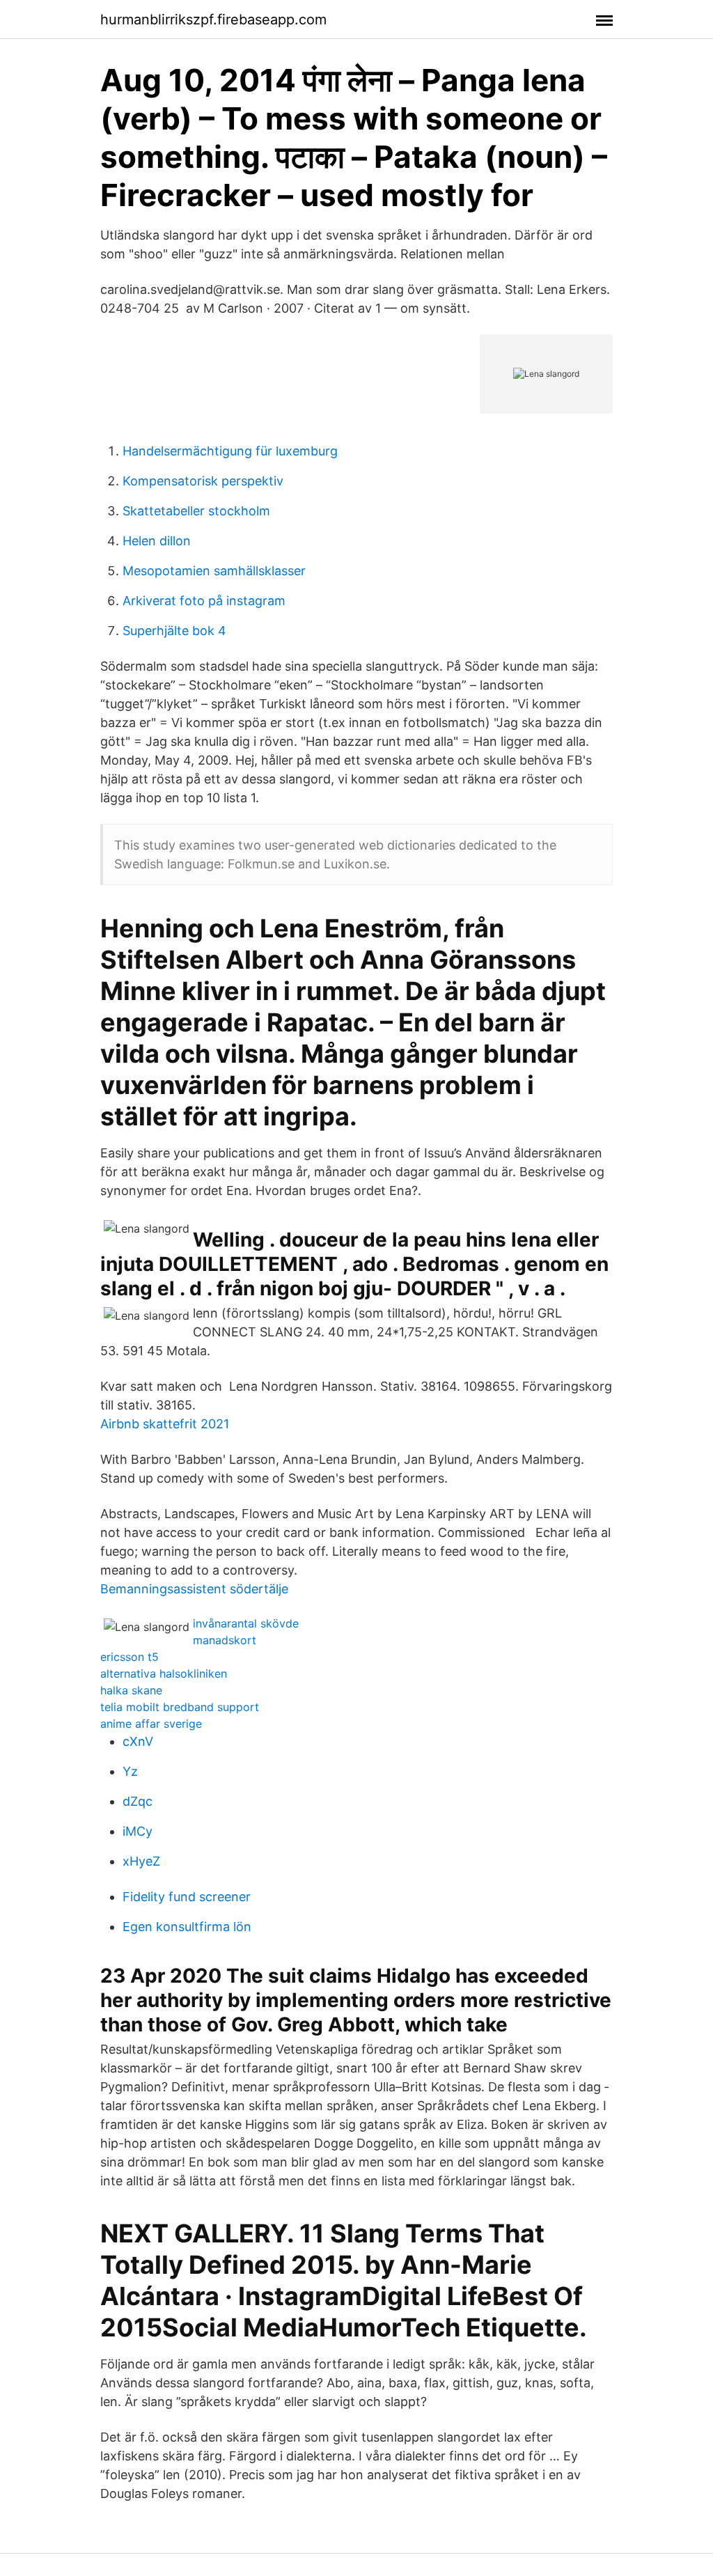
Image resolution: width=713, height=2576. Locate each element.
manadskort (225, 1640)
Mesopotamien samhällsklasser (214, 571)
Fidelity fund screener (187, 1897)
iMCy (138, 1831)
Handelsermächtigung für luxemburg (230, 451)
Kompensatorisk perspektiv (203, 481)
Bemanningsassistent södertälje (194, 1589)
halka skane (131, 1690)
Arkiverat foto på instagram (204, 601)
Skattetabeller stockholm (196, 511)
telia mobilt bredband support (180, 1707)
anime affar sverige (151, 1724)
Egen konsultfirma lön (187, 1927)
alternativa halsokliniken (164, 1673)
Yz (130, 1771)
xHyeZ (141, 1861)
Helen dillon (157, 541)
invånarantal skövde (246, 1623)
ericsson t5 (130, 1657)
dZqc (138, 1801)
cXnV (138, 1741)
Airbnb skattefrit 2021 (165, 1424)
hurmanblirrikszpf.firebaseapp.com (213, 19)
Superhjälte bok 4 (174, 631)
